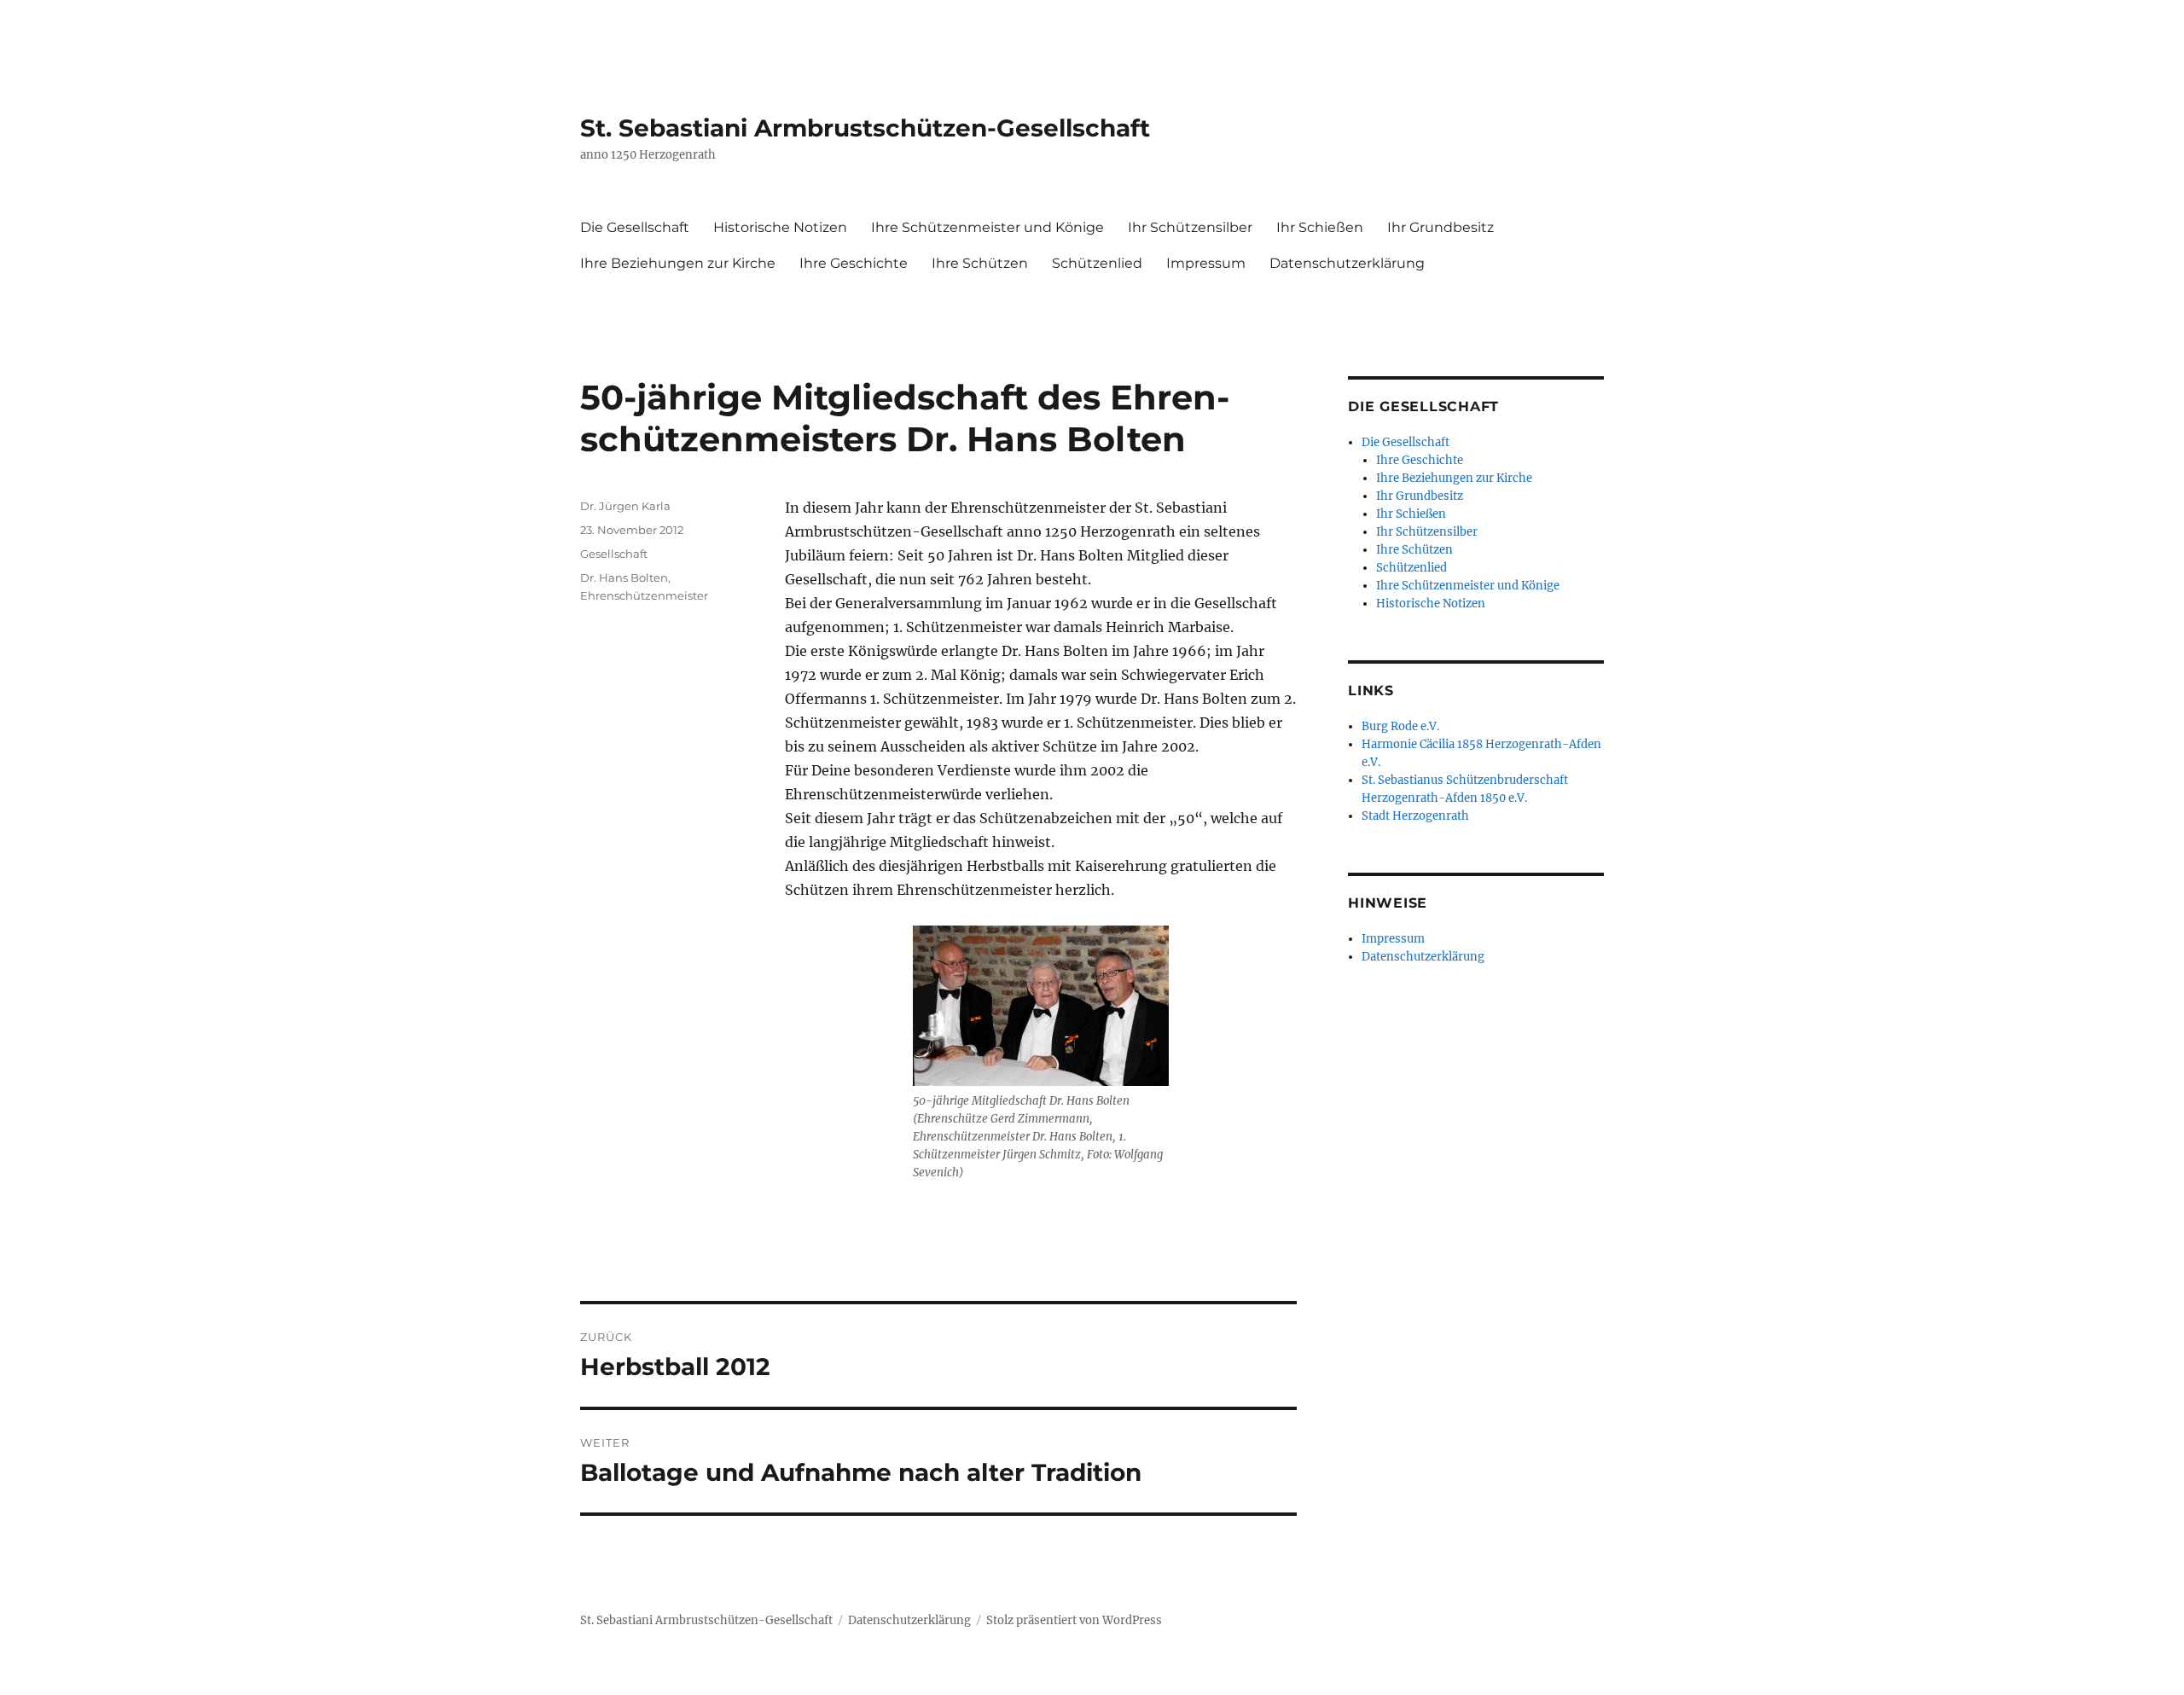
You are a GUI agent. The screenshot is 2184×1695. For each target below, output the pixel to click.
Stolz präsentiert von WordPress (1074, 1620)
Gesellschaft (614, 554)
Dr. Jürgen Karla (625, 506)
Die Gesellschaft (635, 227)
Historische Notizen (780, 227)
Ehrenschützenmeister (644, 595)
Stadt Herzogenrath (1415, 816)
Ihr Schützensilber (1190, 227)
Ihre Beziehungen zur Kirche (678, 263)
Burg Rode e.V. (1400, 726)
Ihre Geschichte (854, 263)
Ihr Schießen (1320, 227)
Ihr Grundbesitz (1441, 227)
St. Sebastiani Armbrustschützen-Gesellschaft (865, 128)
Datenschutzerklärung (1347, 263)
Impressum (1206, 263)
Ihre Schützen (980, 263)
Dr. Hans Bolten (624, 578)
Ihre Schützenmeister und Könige (987, 227)
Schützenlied (1097, 263)
